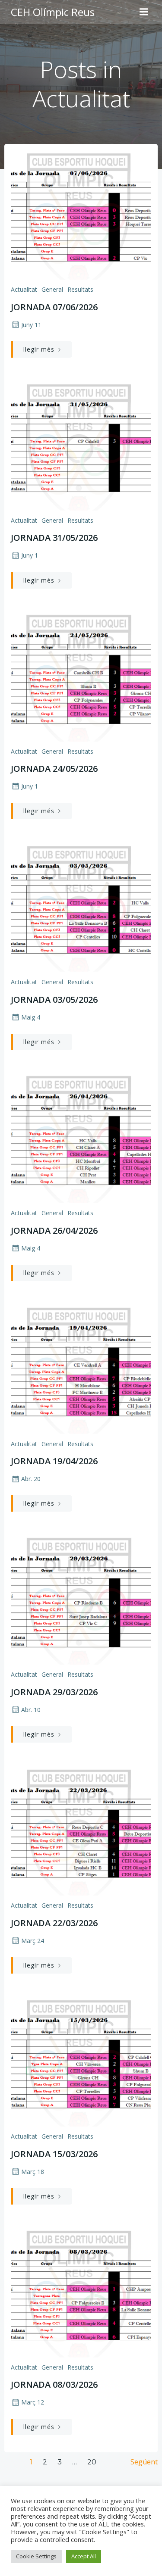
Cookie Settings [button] (36, 2556)
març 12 (33, 2402)
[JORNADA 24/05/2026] (81, 676)
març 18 (33, 2172)
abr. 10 (31, 1710)
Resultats (80, 289)
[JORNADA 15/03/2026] (81, 2061)
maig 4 (31, 1017)
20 (92, 2462)
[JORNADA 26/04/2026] (81, 1138)
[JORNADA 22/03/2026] (81, 1830)
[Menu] (144, 12)
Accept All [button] (84, 2556)
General (52, 289)
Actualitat (24, 289)
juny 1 (30, 555)
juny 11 (31, 325)
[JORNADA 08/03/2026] (81, 2292)
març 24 (33, 1941)
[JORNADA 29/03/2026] (81, 1600)
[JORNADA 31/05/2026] (81, 445)
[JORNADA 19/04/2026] (81, 1369)
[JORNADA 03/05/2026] (81, 907)
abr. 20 (31, 1479)
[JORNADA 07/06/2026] (81, 214)
